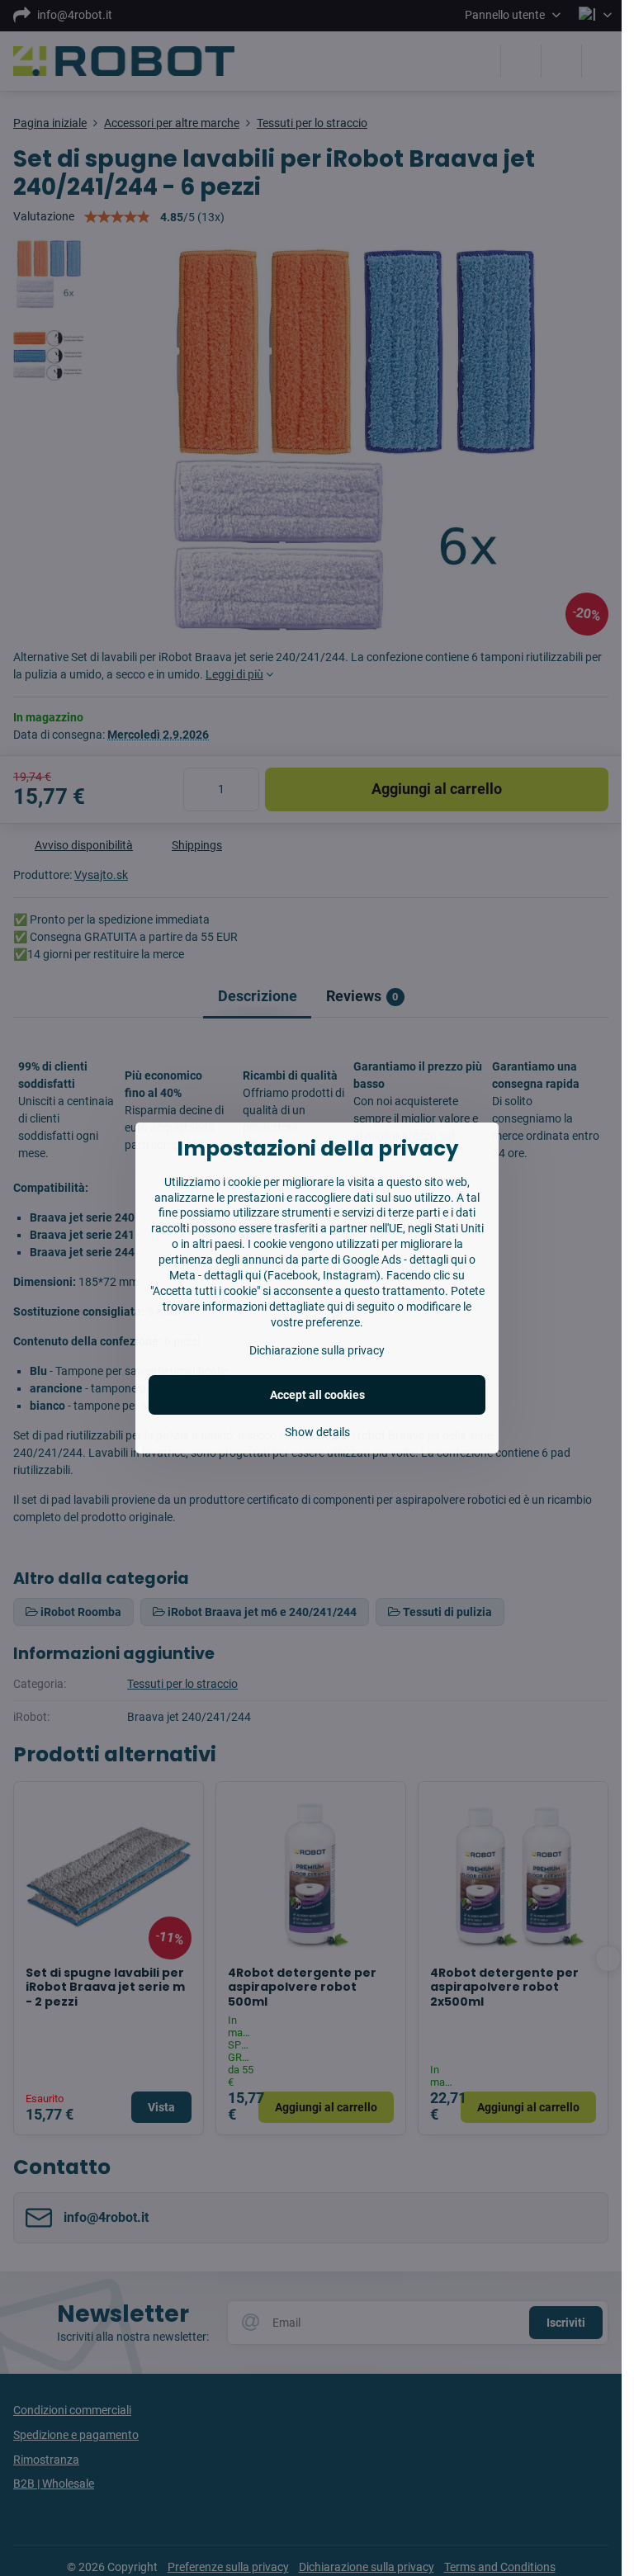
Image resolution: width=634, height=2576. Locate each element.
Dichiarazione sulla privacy (317, 1350)
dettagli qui (438, 1260)
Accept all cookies (317, 1395)
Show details (317, 1432)
